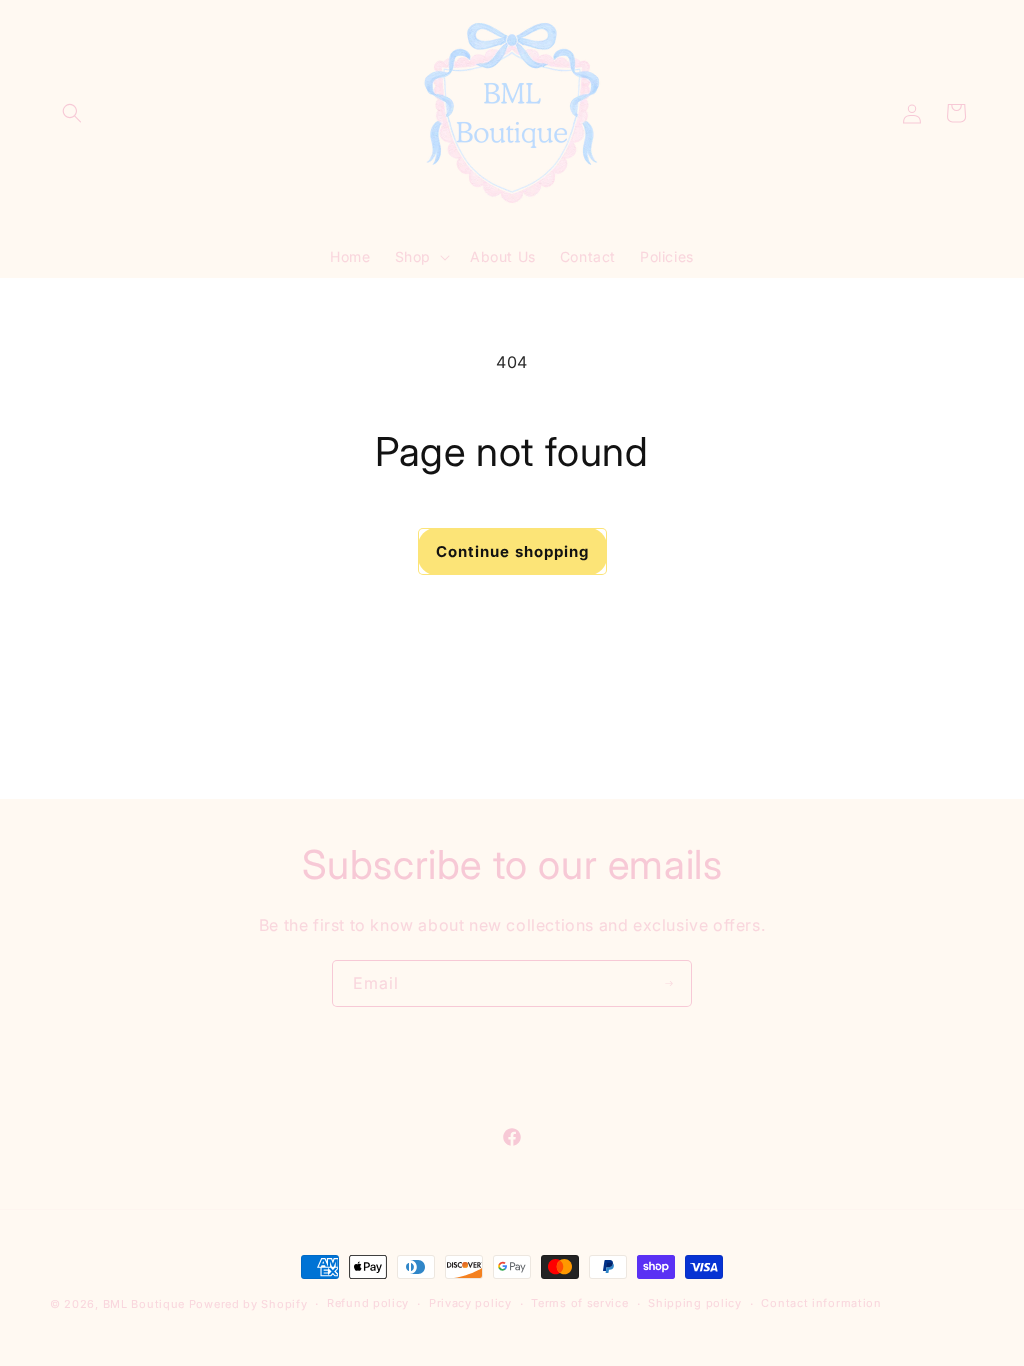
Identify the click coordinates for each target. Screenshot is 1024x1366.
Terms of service (579, 1303)
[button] (72, 113)
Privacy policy (470, 1303)
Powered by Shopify (248, 1304)
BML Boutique (144, 1304)
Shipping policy (695, 1303)
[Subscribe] (669, 983)
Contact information (821, 1303)
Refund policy (368, 1303)
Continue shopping (512, 551)
